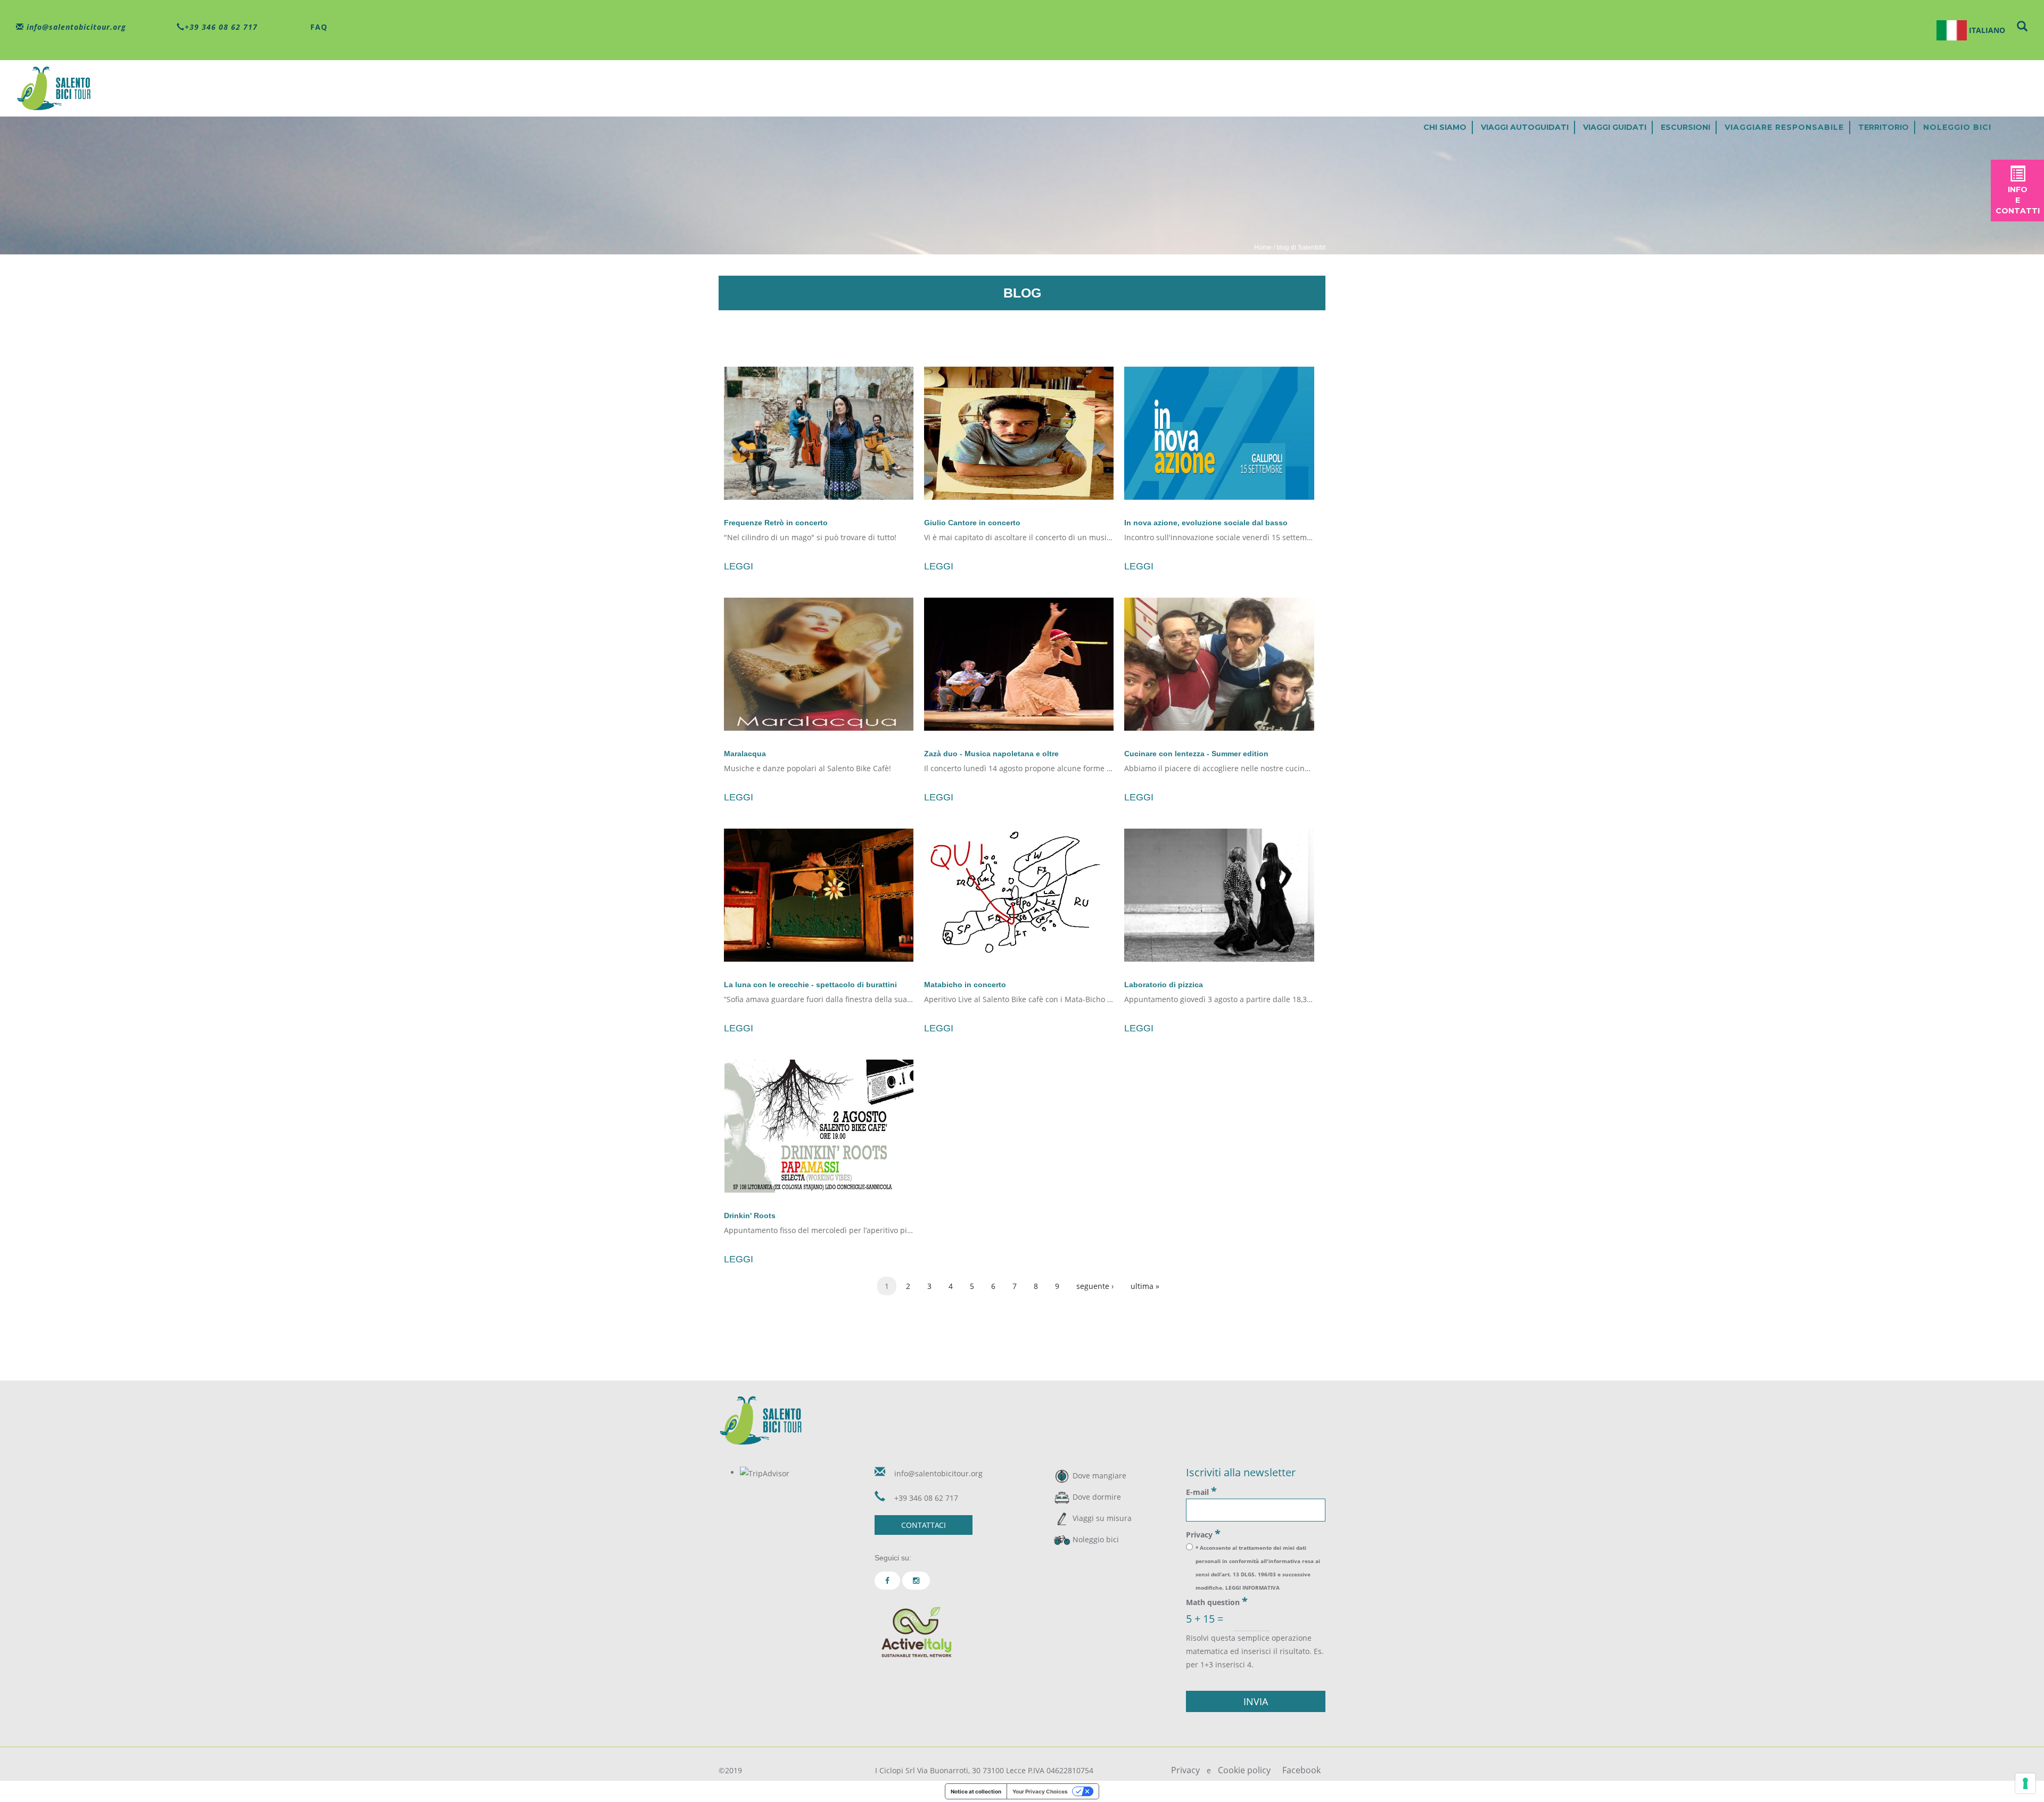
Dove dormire (1097, 1497)
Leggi (739, 566)
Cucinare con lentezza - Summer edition (1196, 754)
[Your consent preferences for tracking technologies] (2025, 1783)
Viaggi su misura (1102, 1518)
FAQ (318, 27)
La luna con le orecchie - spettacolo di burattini (810, 985)
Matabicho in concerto (965, 985)
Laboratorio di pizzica (1164, 985)
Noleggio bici (1957, 127)
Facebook (1301, 1770)
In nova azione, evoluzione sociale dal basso (1206, 523)
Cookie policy (1244, 1770)
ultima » (1145, 1286)
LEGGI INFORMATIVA (1252, 1588)
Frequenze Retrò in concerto (776, 523)
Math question (1217, 1601)
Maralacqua (745, 754)
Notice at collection (976, 1791)
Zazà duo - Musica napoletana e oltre (991, 754)
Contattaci (924, 1525)
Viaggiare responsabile (1784, 127)
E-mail (1201, 1491)
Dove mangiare (1099, 1476)
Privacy (1203, 1534)
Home (1263, 247)
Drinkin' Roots (750, 1216)
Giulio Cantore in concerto (972, 523)
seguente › (1095, 1286)
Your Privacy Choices (1040, 1791)
